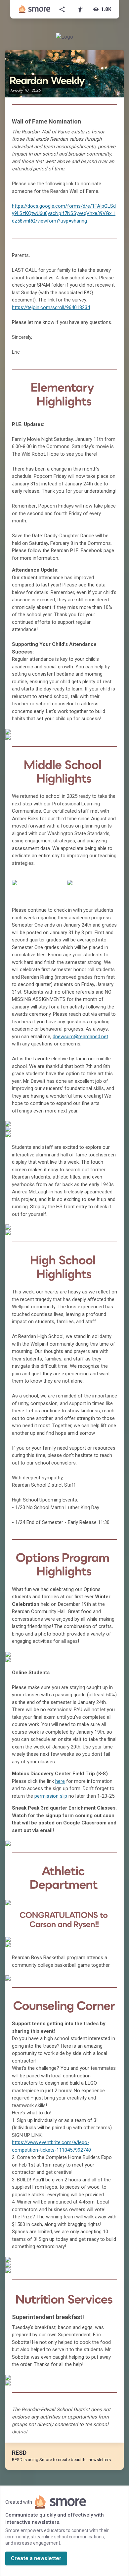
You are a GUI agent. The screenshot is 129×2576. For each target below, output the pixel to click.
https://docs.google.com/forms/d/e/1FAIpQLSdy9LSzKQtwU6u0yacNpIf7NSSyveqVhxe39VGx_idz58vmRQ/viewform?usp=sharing (64, 213)
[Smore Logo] (35, 9)
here (60, 1781)
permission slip (51, 1796)
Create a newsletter (36, 2558)
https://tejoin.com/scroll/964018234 (51, 307)
